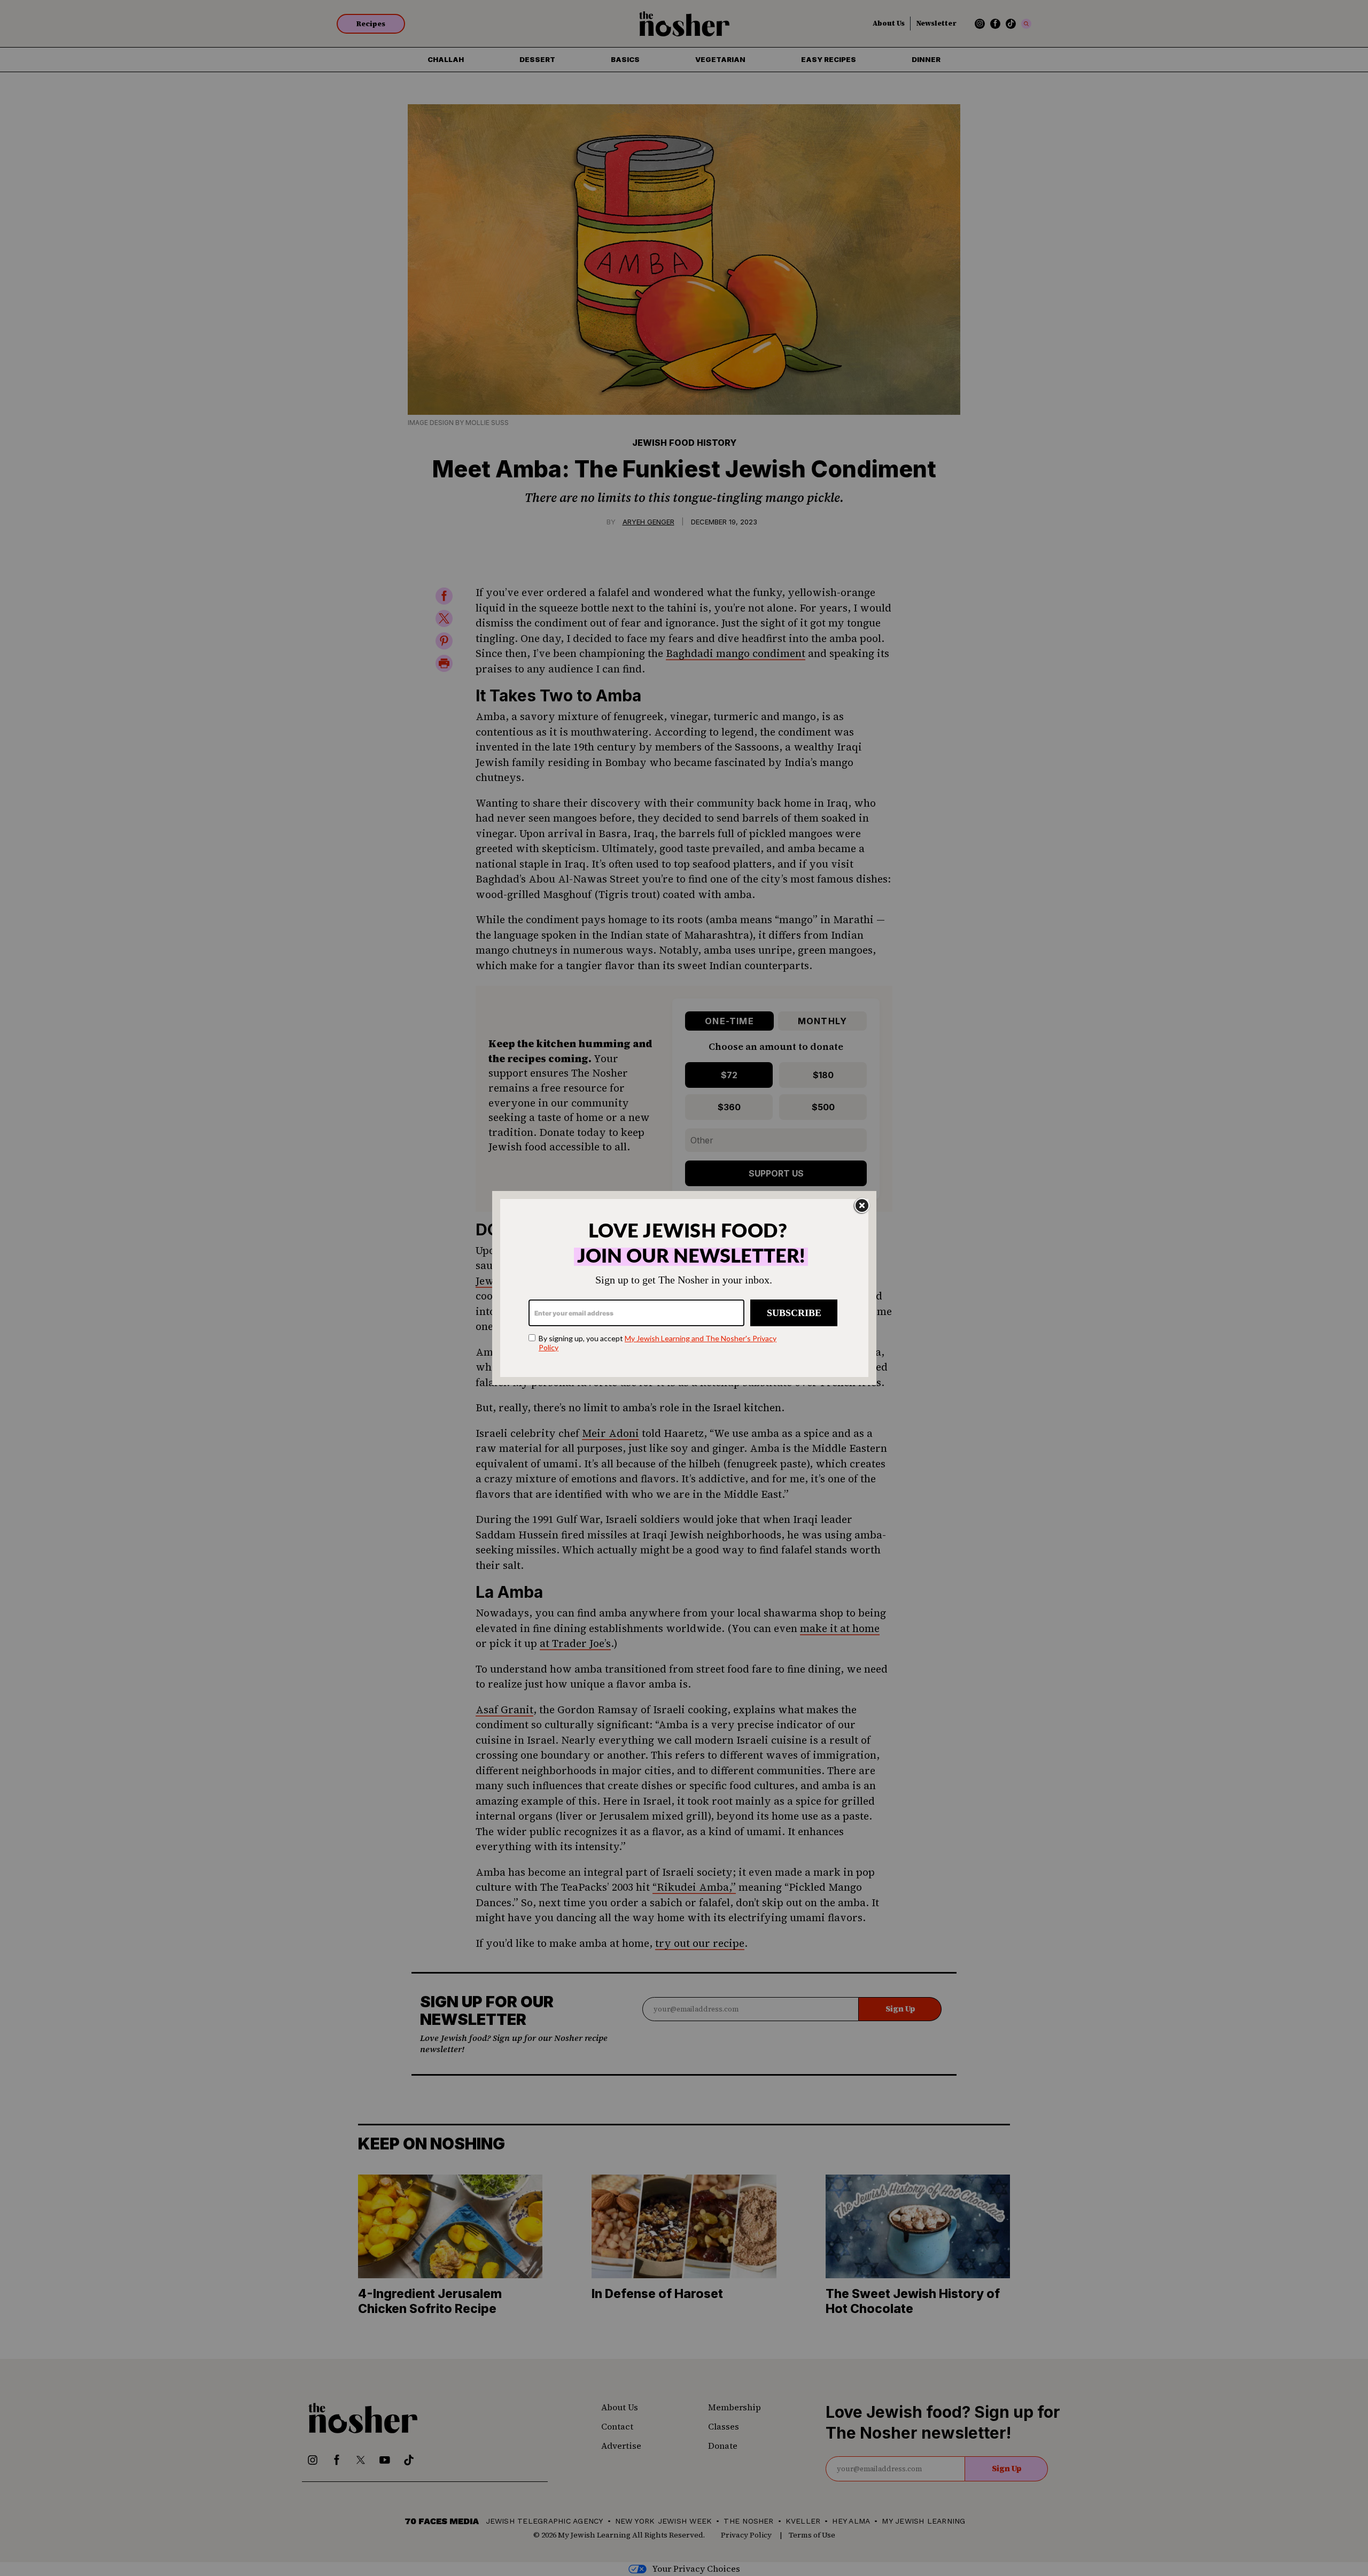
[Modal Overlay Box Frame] (684, 1288)
